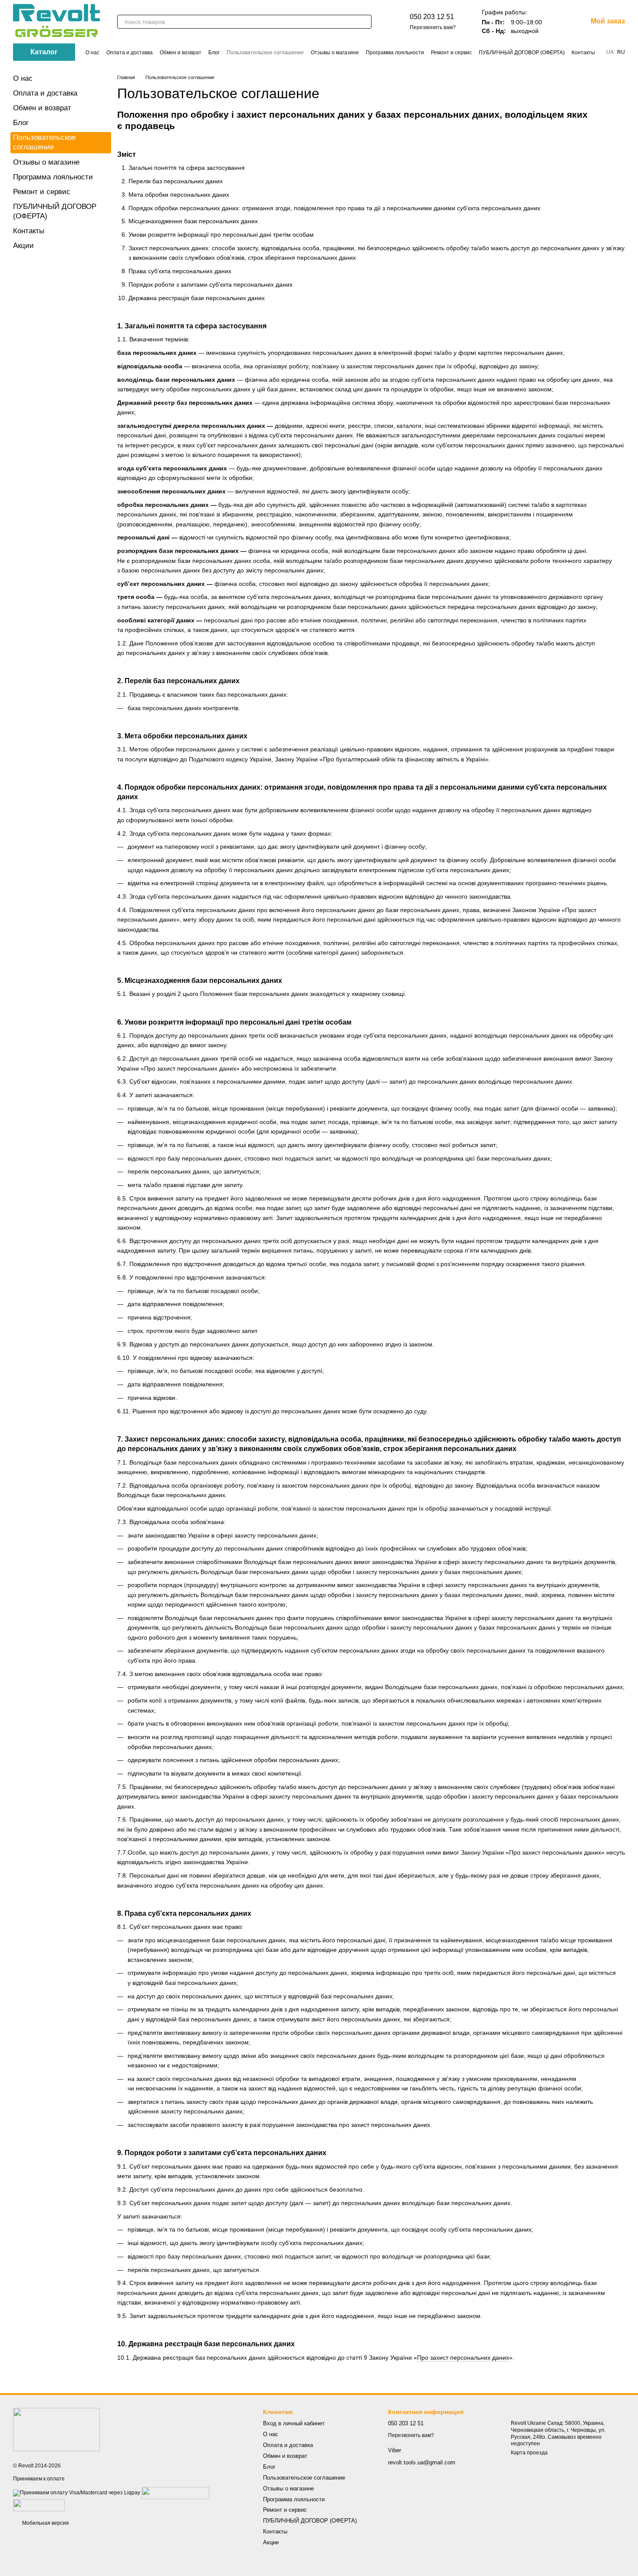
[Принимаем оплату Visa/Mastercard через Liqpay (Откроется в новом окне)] (77, 2493)
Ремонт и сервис (451, 53)
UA (610, 52)
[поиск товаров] (365, 22)
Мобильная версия (45, 2523)
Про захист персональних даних (463, 2358)
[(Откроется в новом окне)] (175, 2493)
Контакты (583, 53)
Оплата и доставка (130, 53)
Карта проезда (529, 2453)
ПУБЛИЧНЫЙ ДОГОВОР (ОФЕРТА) (522, 53)
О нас (92, 53)
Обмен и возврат (181, 53)
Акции (23, 246)
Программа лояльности (395, 53)
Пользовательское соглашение (265, 53)
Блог (214, 53)
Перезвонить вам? (433, 27)
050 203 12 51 (432, 17)
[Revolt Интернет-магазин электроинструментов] (56, 2429)
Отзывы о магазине (335, 53)
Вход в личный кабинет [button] (294, 2423)
